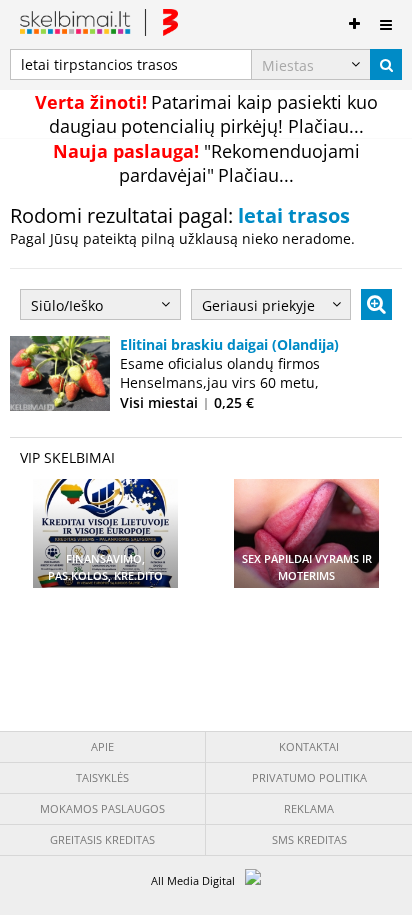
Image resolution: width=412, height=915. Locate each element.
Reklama (309, 808)
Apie (102, 746)
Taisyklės (102, 777)
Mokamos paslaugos (102, 808)
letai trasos (294, 215)
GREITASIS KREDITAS (102, 839)
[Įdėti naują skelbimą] (354, 20)
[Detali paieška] (376, 304)
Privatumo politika (309, 777)
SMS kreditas (309, 839)
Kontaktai (309, 746)
